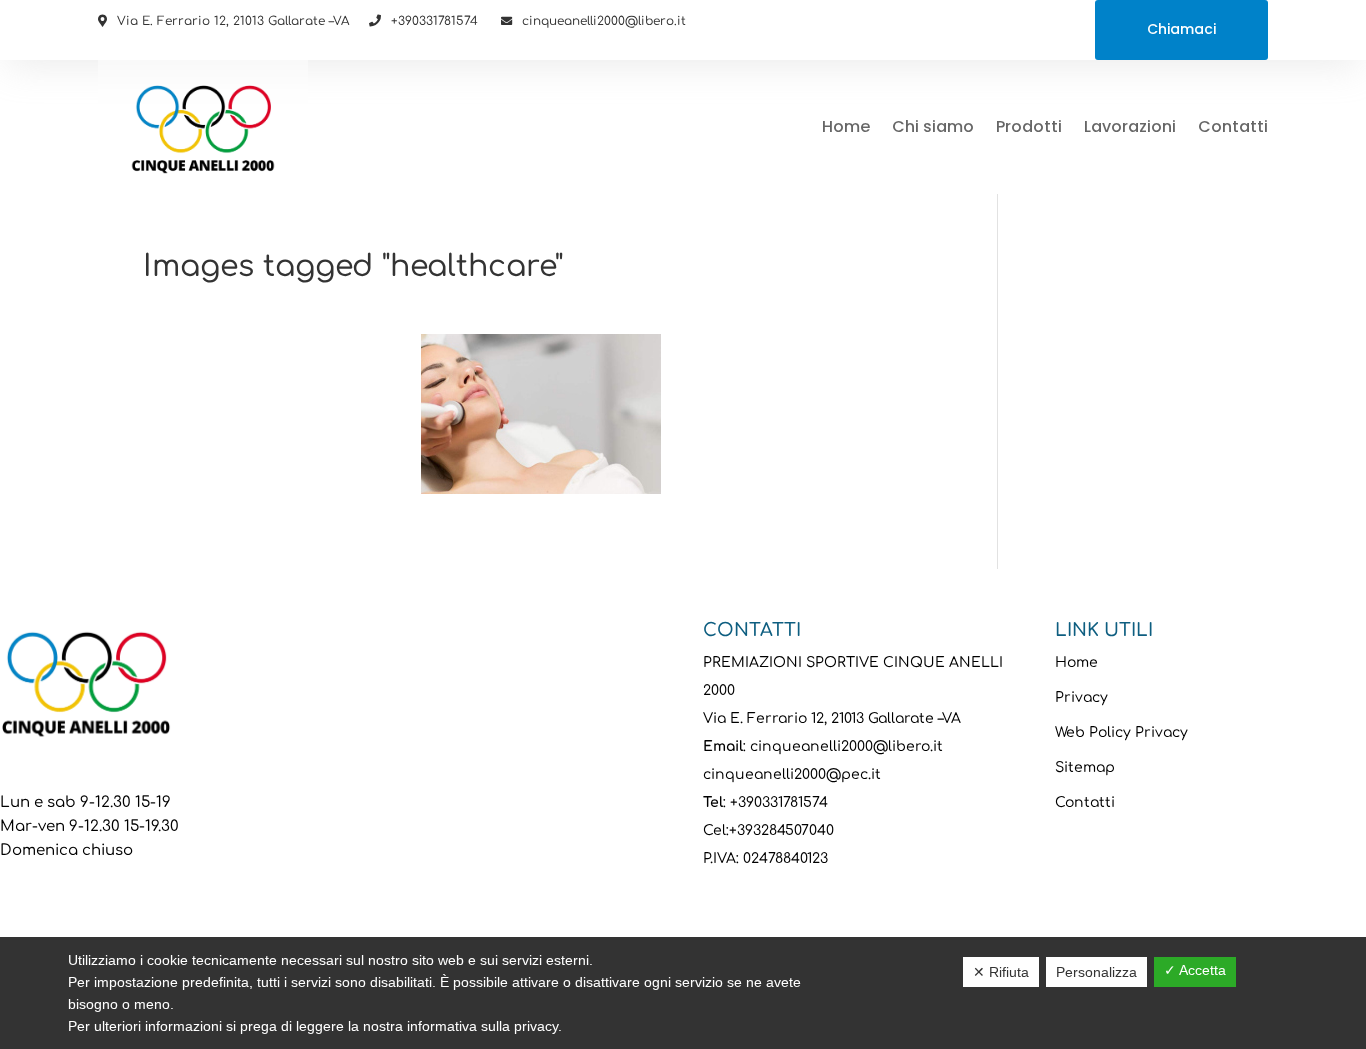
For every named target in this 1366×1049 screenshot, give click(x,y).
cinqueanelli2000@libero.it (604, 21)
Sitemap (1085, 767)
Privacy (1081, 697)
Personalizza (1096, 972)
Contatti (1233, 126)
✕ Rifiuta (1001, 972)
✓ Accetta (1195, 970)
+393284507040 (781, 830)
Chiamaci (1181, 29)
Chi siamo (933, 126)
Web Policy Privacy (1121, 732)
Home (846, 126)
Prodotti (1029, 126)
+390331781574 (434, 21)
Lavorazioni (1130, 126)
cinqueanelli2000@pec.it (792, 774)
